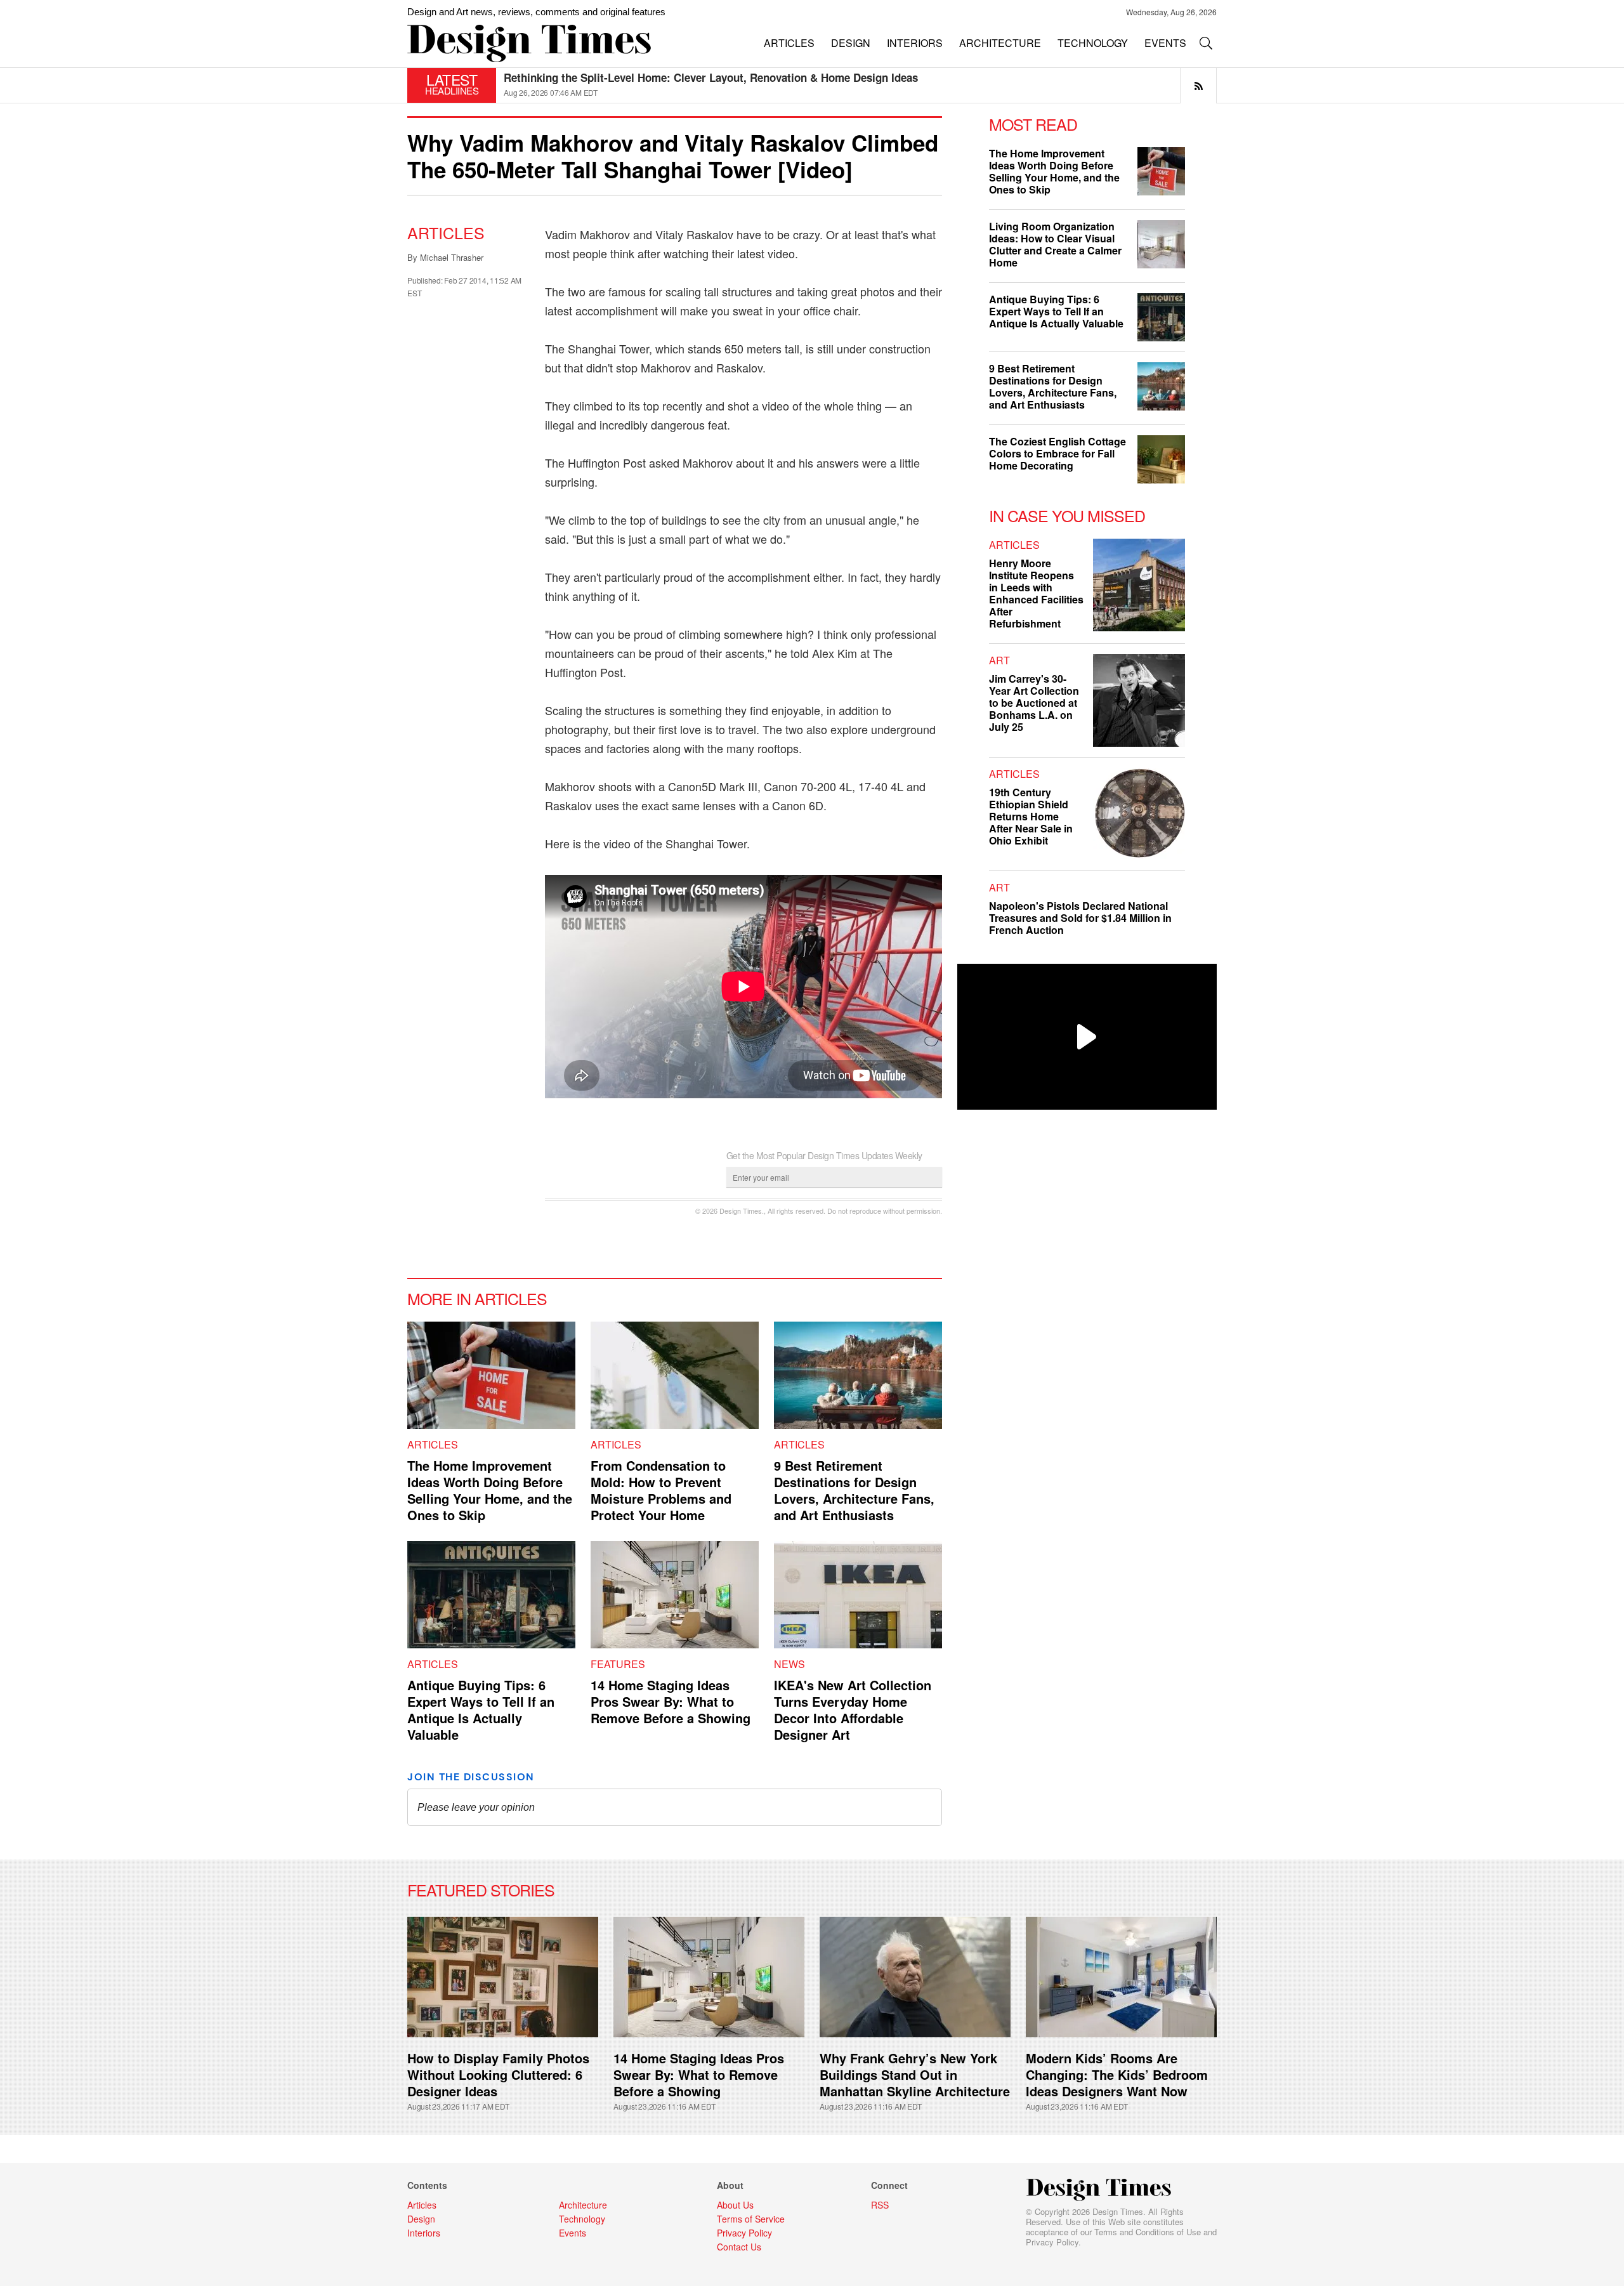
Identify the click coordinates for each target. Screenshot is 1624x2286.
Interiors (424, 2233)
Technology (582, 2219)
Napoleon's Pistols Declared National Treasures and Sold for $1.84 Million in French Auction (1080, 918)
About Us (735, 2205)
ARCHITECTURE (1000, 43)
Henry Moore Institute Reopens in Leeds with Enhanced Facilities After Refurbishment (1036, 593)
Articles (446, 232)
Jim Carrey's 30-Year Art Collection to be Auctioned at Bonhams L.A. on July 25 (1034, 703)
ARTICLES (789, 43)
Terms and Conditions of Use (1148, 2232)
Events (573, 2233)
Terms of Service (751, 2219)
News (789, 1664)
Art (999, 660)
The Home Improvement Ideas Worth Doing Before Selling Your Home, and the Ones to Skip (490, 1490)
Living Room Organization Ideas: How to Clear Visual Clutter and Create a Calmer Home (1055, 244)
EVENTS (1165, 43)
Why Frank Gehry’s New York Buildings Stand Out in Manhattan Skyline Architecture (915, 2074)
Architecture (583, 2205)
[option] (860, 85)
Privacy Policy (1052, 2242)
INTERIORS (915, 43)
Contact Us (739, 2247)
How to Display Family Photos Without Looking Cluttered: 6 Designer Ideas (498, 2074)
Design (421, 2219)
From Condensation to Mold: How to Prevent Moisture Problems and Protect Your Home (661, 1490)
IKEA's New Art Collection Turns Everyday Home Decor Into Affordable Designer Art (853, 1710)
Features (618, 1664)
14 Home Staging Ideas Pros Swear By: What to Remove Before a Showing (671, 1701)
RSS (880, 2205)
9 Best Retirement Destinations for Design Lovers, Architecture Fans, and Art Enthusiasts (854, 1490)
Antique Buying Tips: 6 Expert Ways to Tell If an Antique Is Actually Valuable (481, 1710)
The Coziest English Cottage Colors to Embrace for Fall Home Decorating (689, 77)
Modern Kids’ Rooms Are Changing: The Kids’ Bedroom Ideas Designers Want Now (1117, 2074)
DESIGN (851, 43)
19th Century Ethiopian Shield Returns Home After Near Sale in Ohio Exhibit (1031, 816)
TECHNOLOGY (1093, 43)
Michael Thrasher (452, 257)
